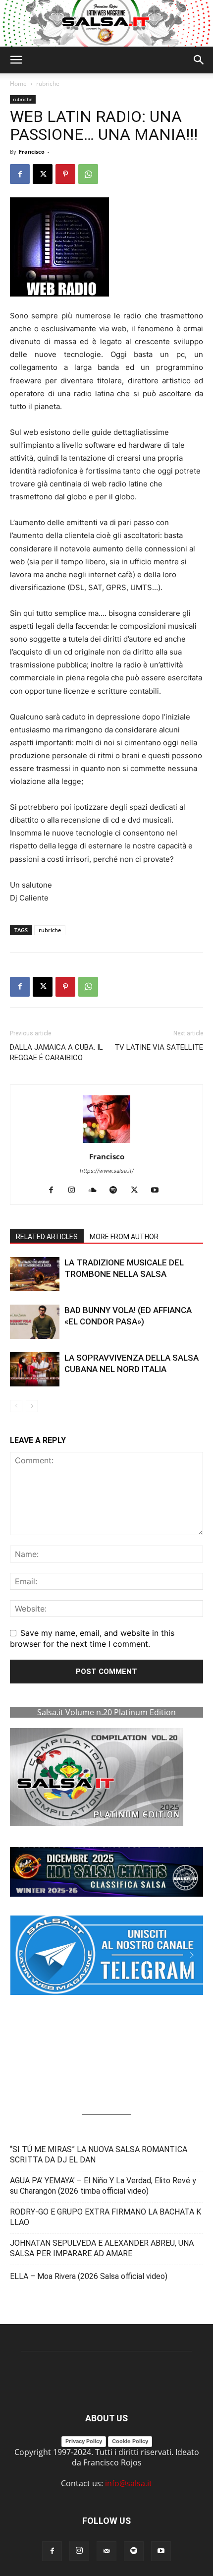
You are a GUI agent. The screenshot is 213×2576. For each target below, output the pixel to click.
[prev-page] (16, 1406)
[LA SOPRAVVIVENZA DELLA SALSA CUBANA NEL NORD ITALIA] (35, 1369)
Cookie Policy (130, 2441)
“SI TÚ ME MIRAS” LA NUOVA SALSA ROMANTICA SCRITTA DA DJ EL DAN (99, 2155)
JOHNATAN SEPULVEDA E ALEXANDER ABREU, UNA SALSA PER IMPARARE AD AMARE (102, 2248)
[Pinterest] (65, 174)
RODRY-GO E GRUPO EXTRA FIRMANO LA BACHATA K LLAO (106, 2217)
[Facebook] (20, 174)
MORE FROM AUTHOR (124, 1237)
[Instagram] (76, 1191)
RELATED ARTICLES (47, 1237)
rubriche (48, 84)
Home (18, 84)
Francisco (32, 151)
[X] (43, 174)
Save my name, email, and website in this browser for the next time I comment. (92, 1638)
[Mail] (106, 2551)
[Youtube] (159, 1191)
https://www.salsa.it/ (107, 1171)
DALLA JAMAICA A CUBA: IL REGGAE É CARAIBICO (56, 1052)
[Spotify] (117, 1191)
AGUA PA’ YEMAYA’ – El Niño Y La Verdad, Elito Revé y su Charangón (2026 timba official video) (103, 2186)
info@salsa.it (129, 2483)
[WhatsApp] (88, 174)
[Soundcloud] (96, 1191)
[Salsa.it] (106, 23)
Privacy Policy (84, 2441)
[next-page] (32, 1406)
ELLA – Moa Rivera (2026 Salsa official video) (89, 2276)
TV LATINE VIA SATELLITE (159, 1047)
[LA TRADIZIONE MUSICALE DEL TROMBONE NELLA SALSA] (35, 1274)
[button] (16, 60)
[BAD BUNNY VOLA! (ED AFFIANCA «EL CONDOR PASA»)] (35, 1322)
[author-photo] (106, 1142)
